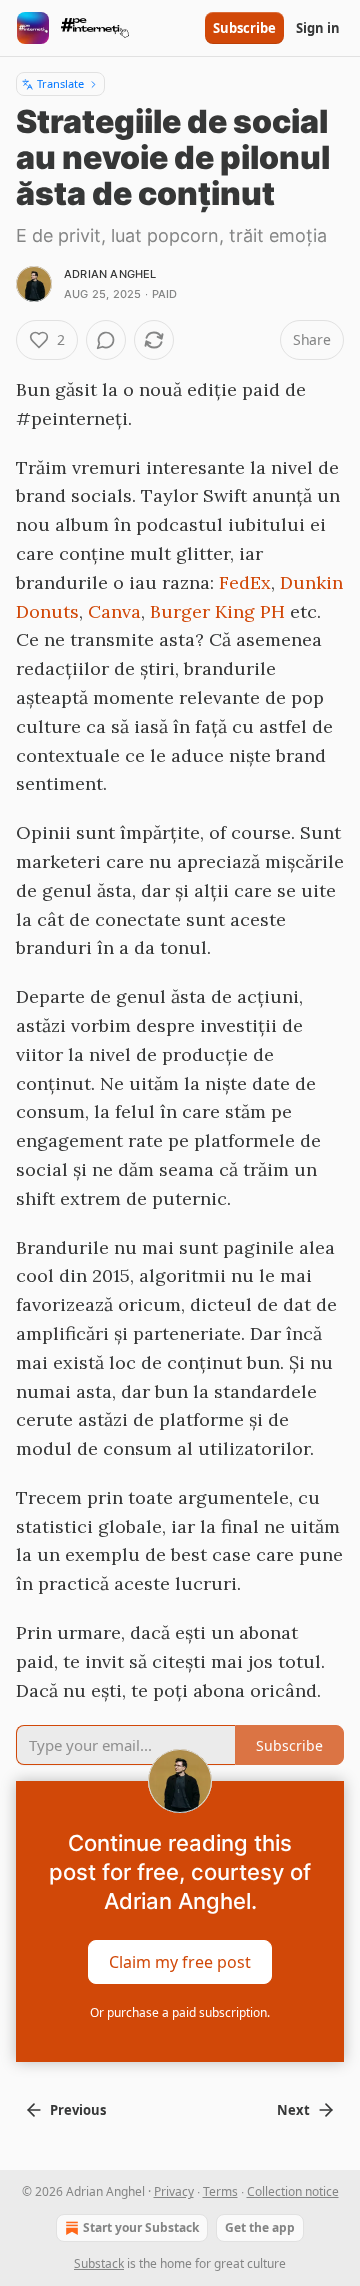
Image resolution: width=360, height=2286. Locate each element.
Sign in (318, 28)
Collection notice (293, 2191)
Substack (99, 2263)
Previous (78, 2110)
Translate (60, 83)
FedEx (245, 582)
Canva (114, 611)
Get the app (260, 2227)
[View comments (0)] (106, 340)
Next (293, 2110)
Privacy (174, 2191)
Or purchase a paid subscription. (180, 2012)
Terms (220, 2191)
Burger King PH (217, 611)
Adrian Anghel (110, 274)
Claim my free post (180, 1962)
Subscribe (244, 28)
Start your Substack (141, 2227)
